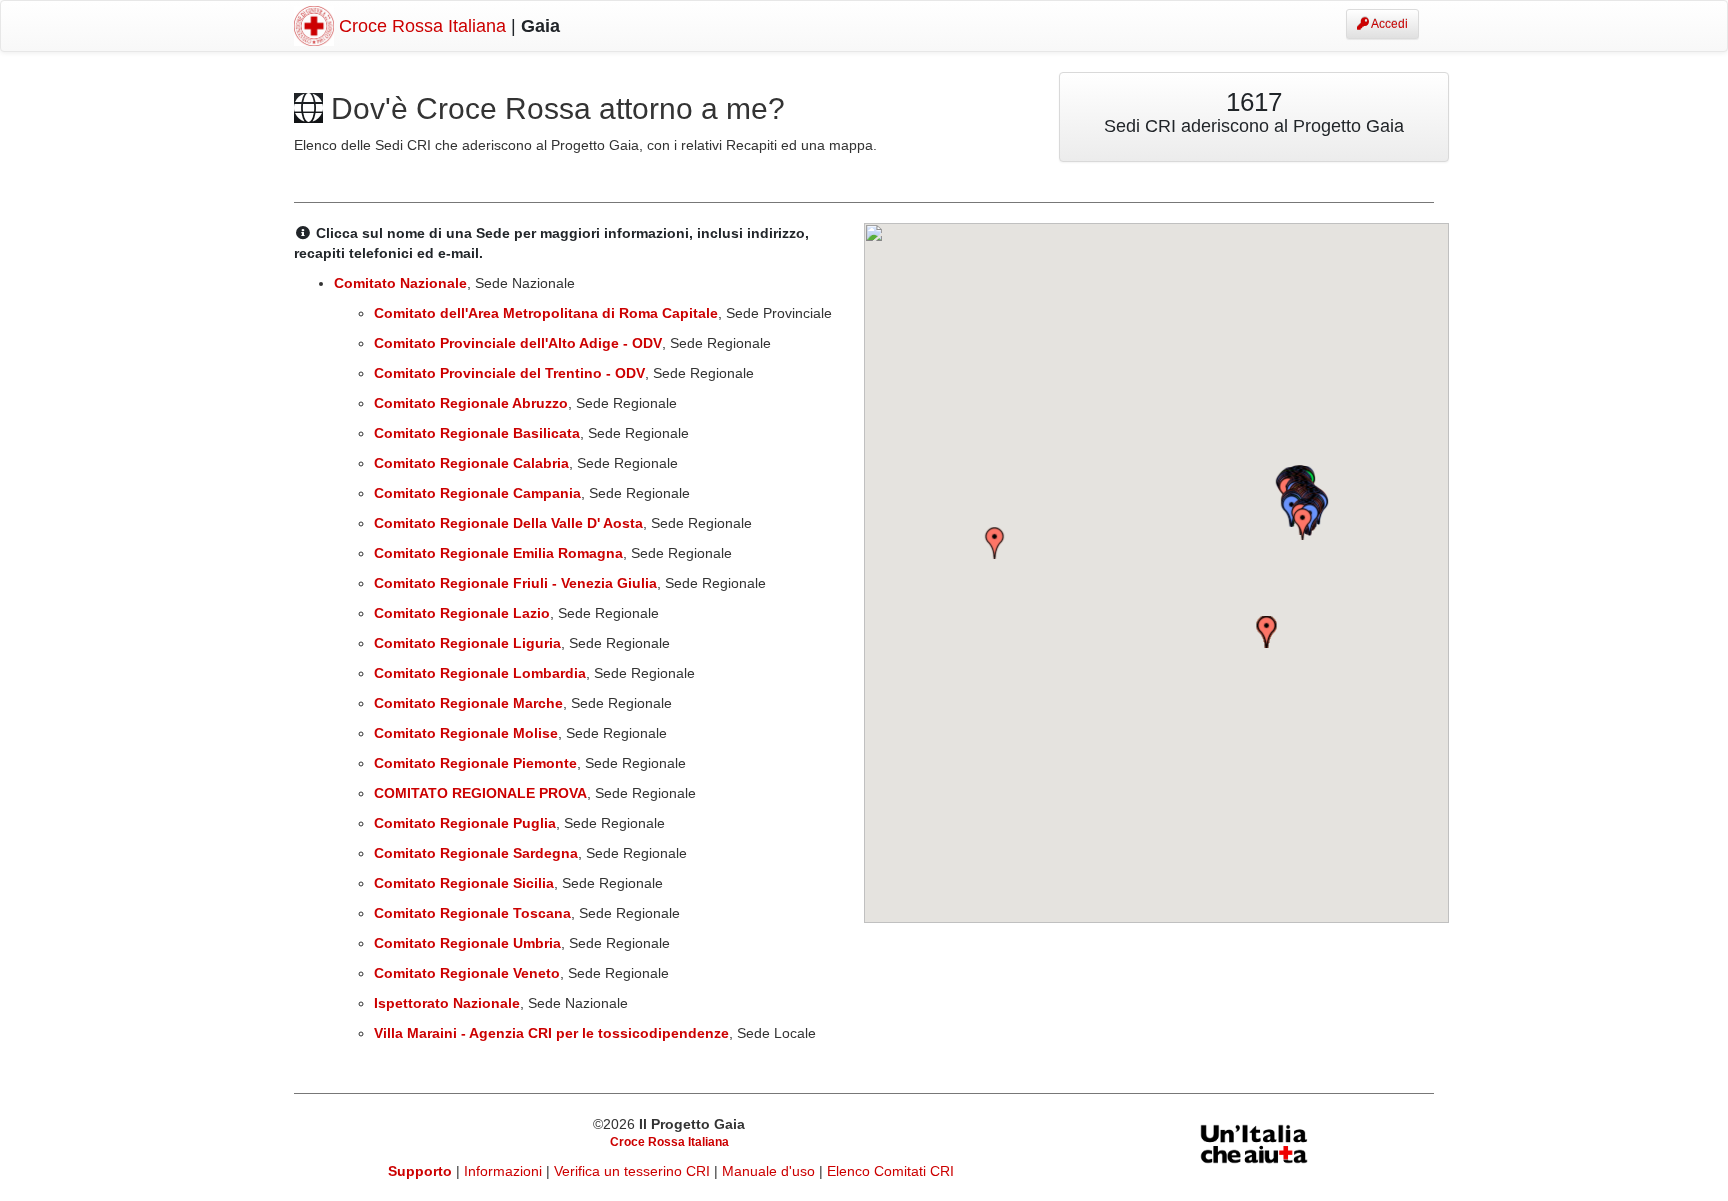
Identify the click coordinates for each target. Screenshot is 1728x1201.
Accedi (1388, 24)
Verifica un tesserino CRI (634, 1171)
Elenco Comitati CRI (890, 1171)
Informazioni (505, 1171)
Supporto (420, 1171)
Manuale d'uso (770, 1171)
